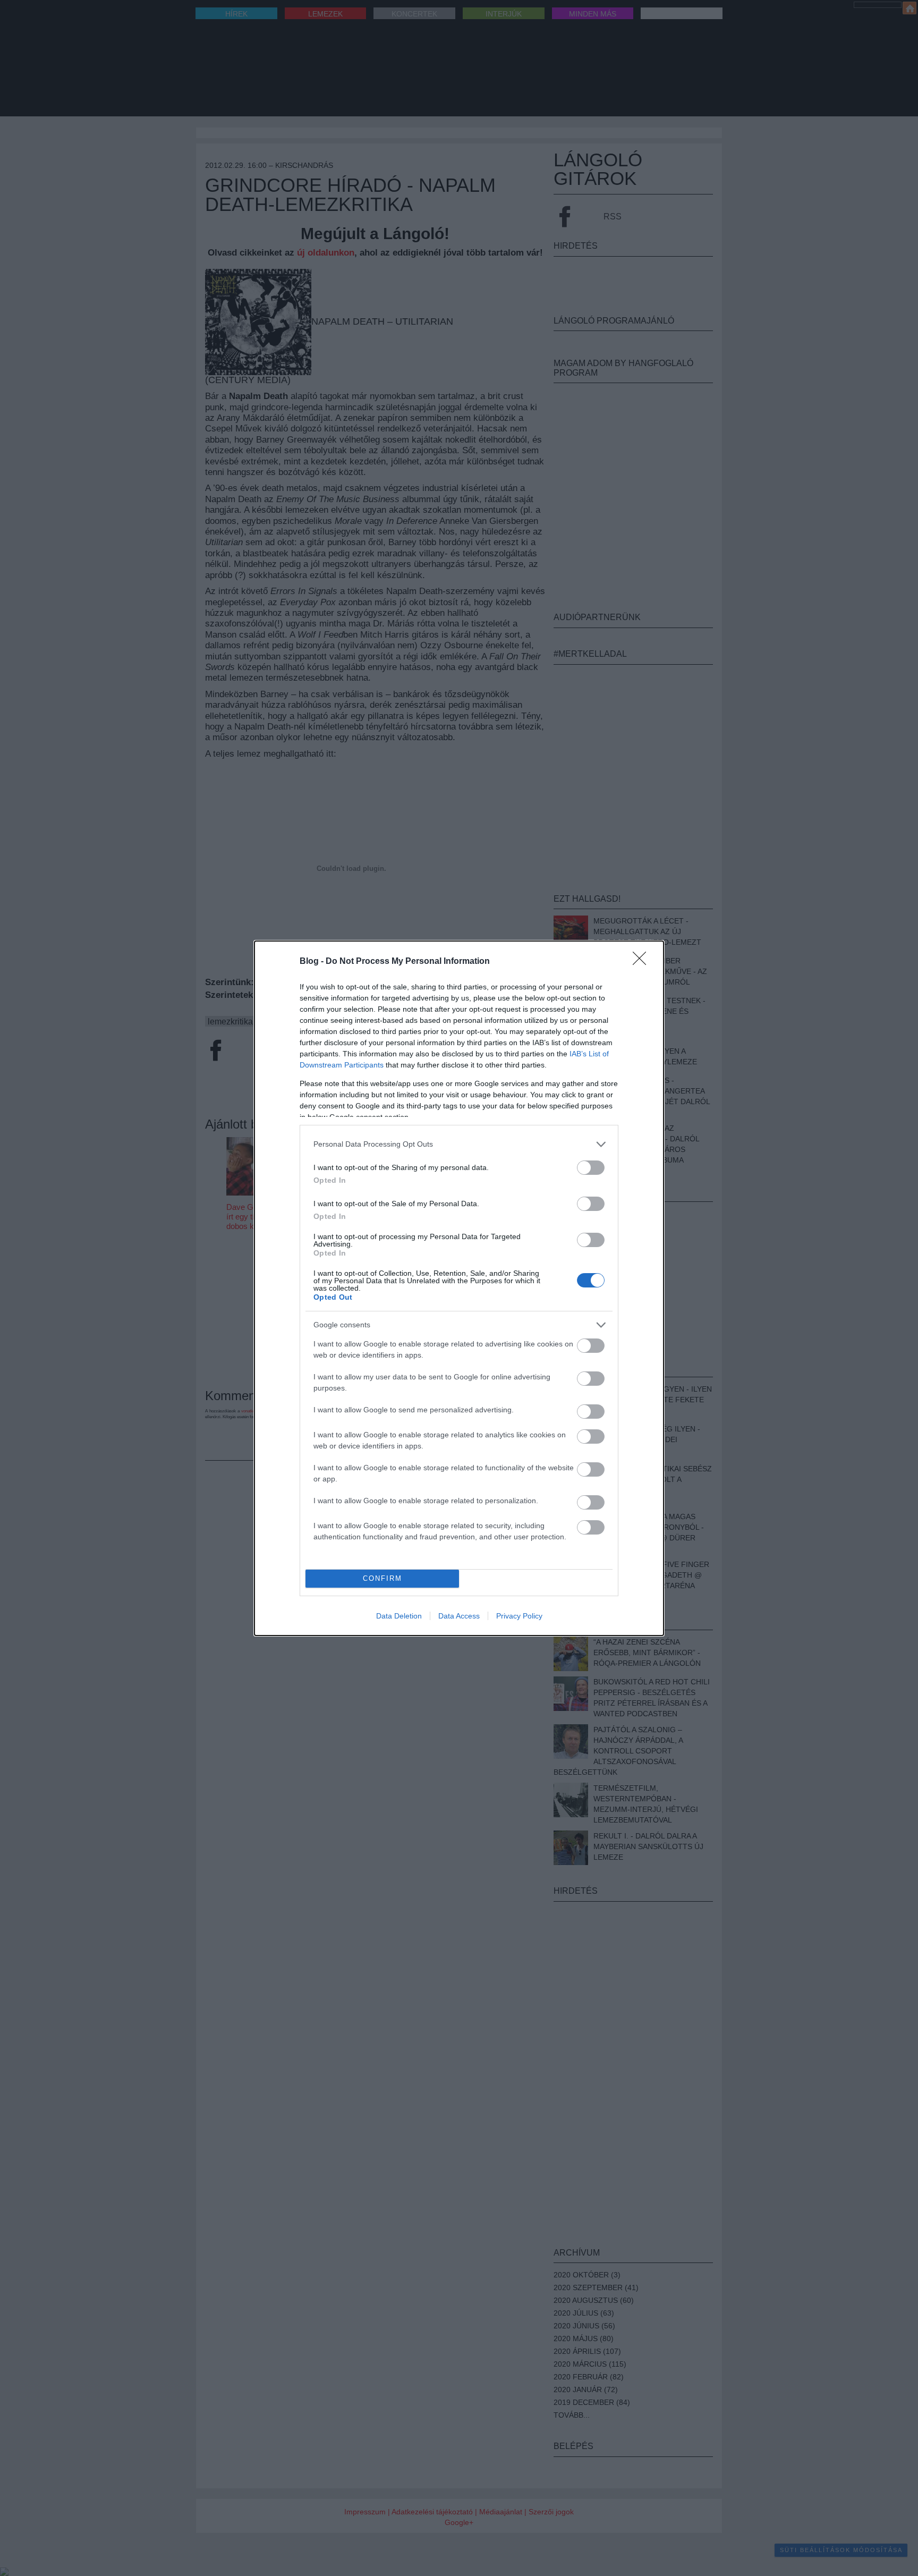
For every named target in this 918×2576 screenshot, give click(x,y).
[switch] (591, 1168)
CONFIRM (382, 1578)
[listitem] (459, 1144)
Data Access (459, 1616)
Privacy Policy (519, 1616)
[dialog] (459, 1288)
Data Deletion (399, 1616)
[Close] (643, 962)
